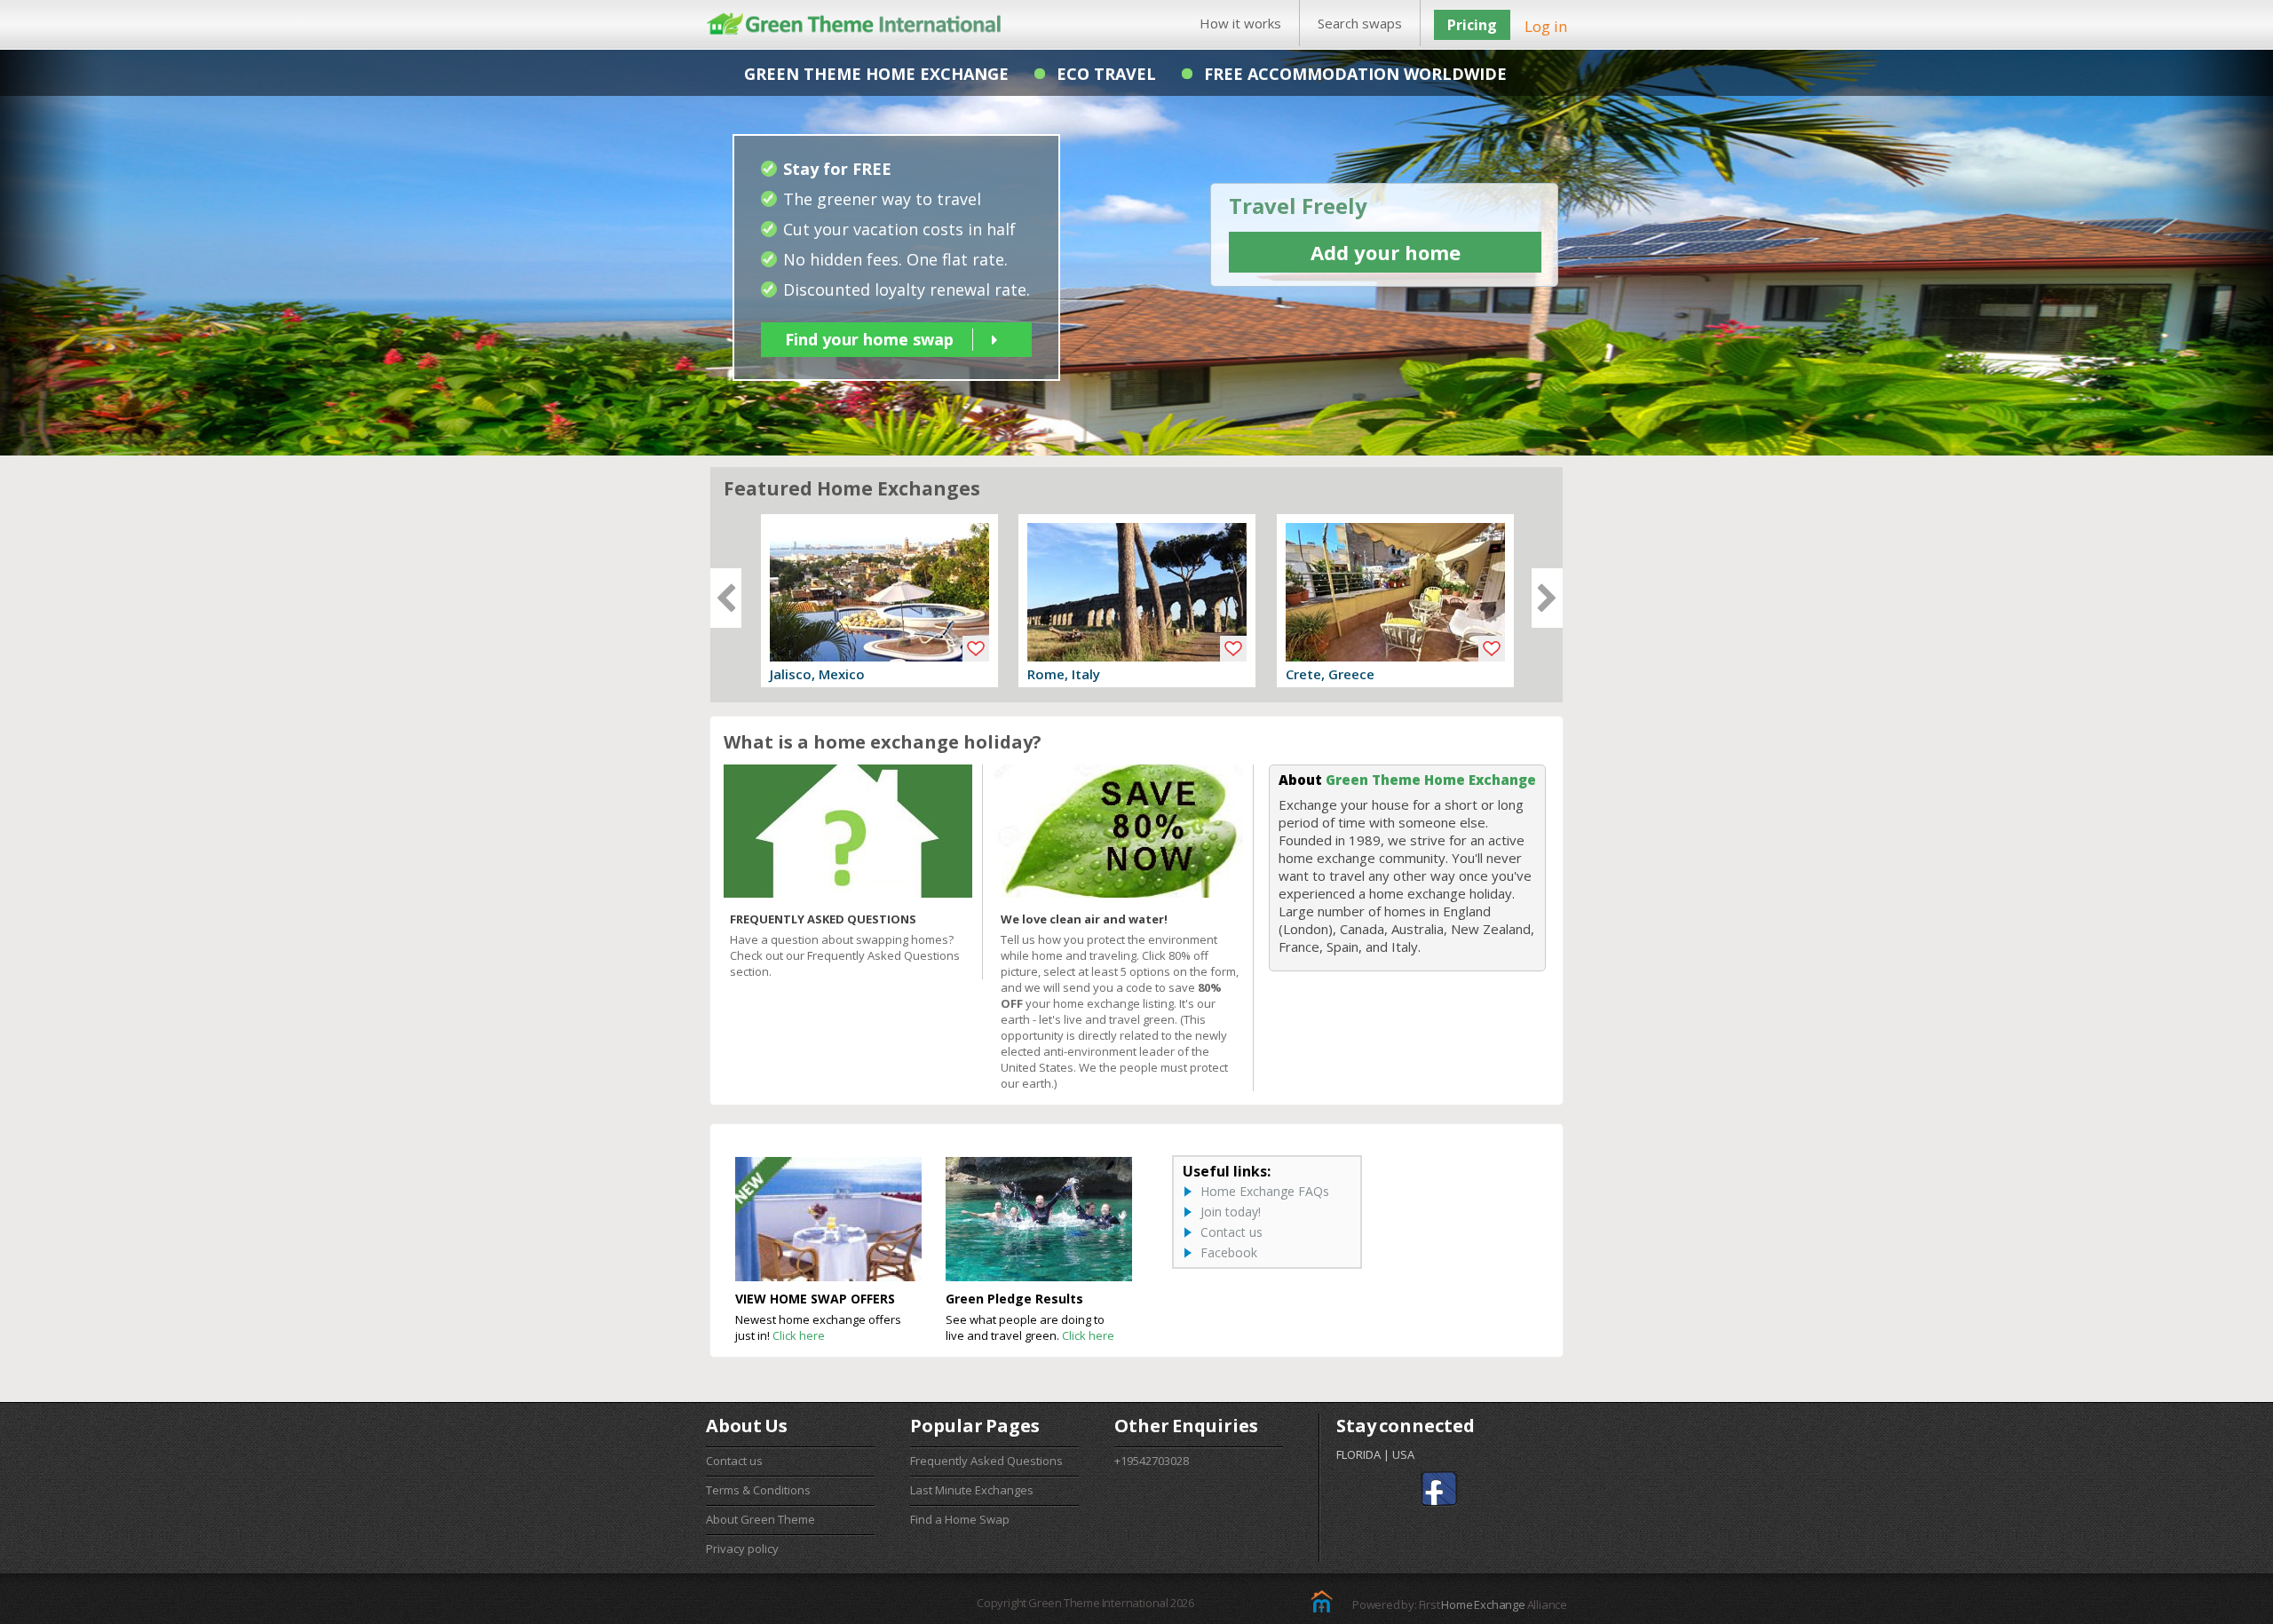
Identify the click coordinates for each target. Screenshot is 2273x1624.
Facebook (1229, 1252)
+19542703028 (1152, 1461)
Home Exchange (1483, 1604)
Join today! (1231, 1212)
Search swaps (1360, 23)
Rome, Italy (1064, 674)
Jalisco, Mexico (817, 674)
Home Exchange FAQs (1265, 1191)
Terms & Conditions (758, 1490)
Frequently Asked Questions (986, 1461)
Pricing (1472, 25)
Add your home (1386, 252)
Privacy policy (742, 1549)
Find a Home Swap (960, 1519)
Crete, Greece (1330, 674)
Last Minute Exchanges (972, 1490)
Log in (1546, 26)
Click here (799, 1335)
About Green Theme (760, 1519)
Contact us (1232, 1232)
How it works (1240, 23)
